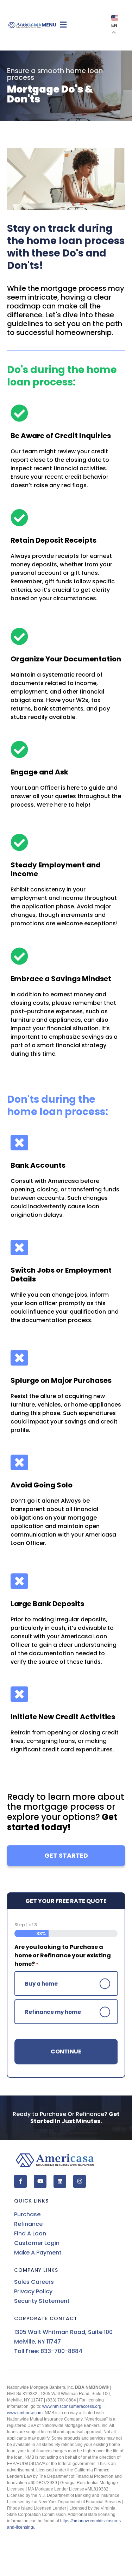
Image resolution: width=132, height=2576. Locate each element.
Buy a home (41, 1984)
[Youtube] (40, 2181)
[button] (75, 25)
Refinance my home (53, 2012)
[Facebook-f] (20, 2181)
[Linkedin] (60, 2181)
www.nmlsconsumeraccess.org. (72, 2406)
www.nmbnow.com (25, 2413)
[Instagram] (80, 2181)
